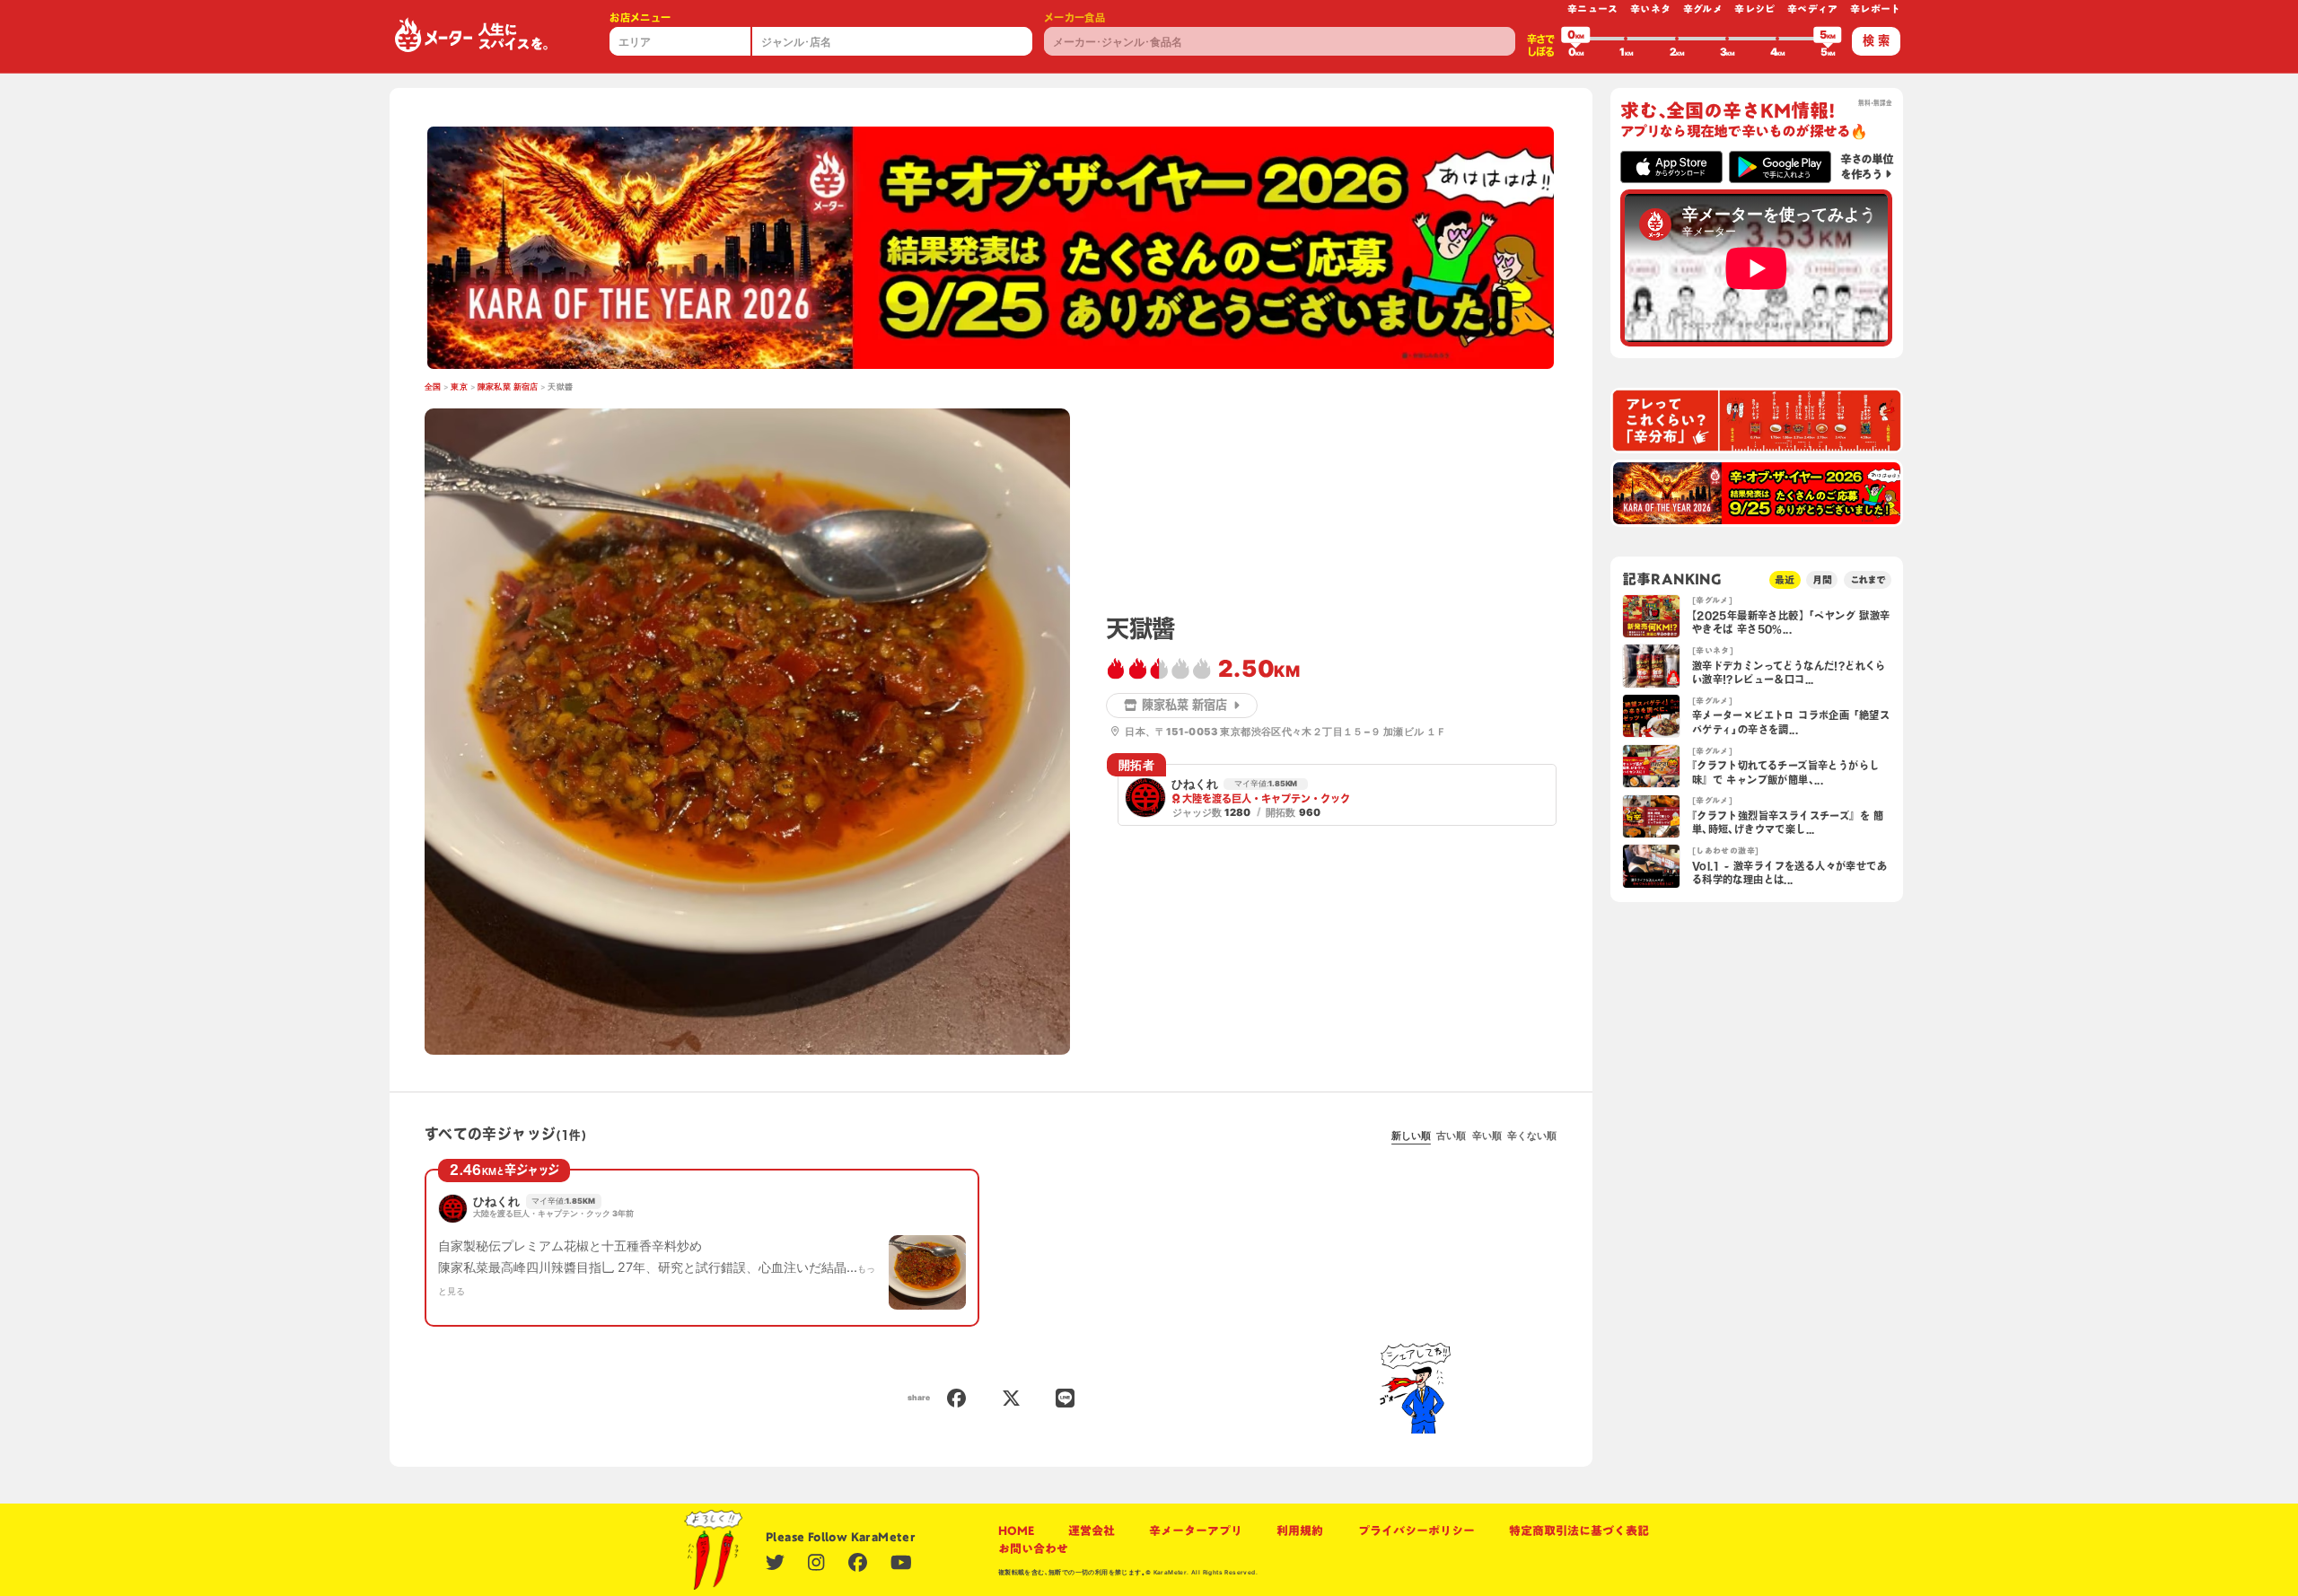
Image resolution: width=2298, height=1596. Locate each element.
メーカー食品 (1074, 18)
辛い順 (1487, 1136)
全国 (433, 387)
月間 (1822, 579)
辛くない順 (1532, 1136)
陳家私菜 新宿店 (508, 387)
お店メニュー (640, 18)
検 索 (1876, 40)
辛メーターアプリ (1196, 1530)
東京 (459, 387)
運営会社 (1092, 1530)
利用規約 (1300, 1530)
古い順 (1451, 1136)
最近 (1785, 579)
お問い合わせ (1033, 1548)
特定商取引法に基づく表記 (1579, 1530)
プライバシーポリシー (1417, 1530)
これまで (1868, 579)
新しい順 (1411, 1136)
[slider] (1575, 39)
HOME (1016, 1530)
